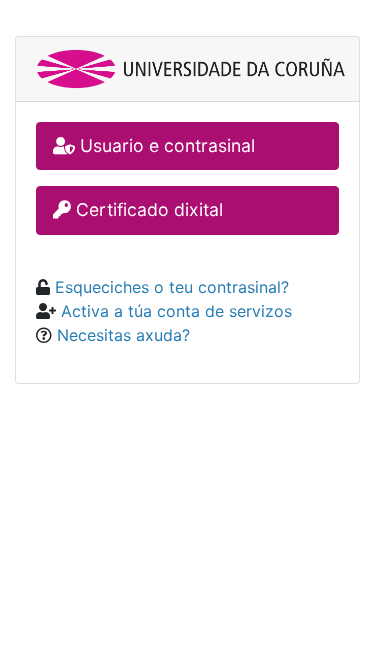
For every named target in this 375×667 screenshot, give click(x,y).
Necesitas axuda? (121, 335)
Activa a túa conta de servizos (174, 311)
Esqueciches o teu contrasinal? (169, 287)
